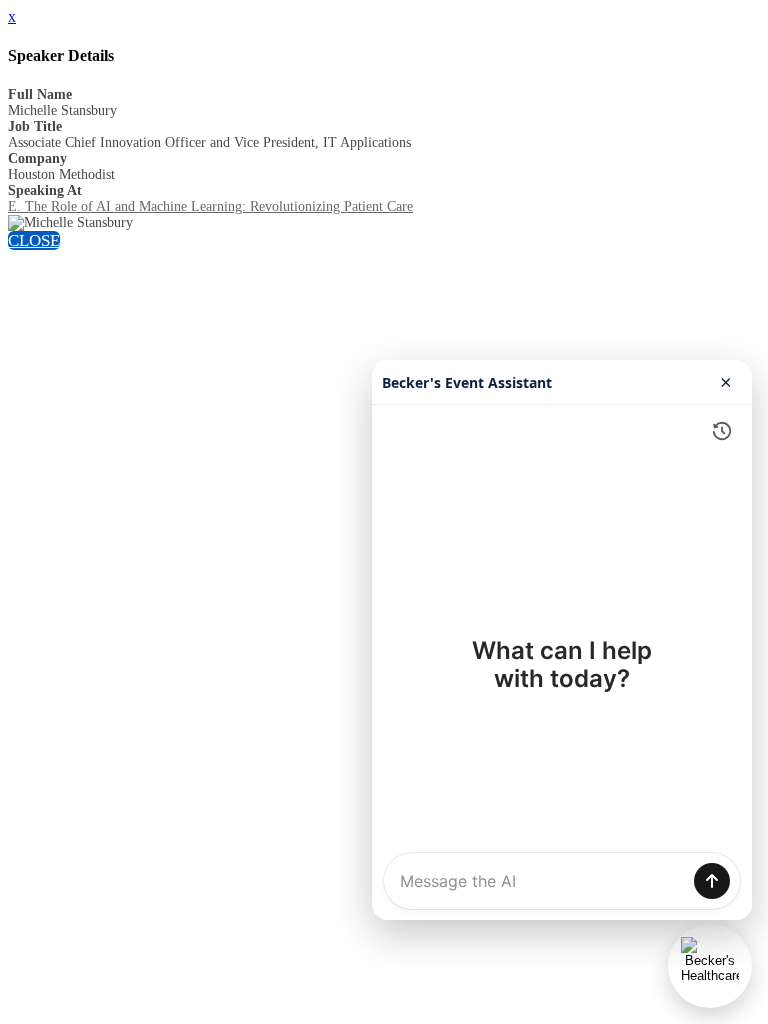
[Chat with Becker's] (710, 966)
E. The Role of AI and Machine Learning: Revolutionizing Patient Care (210, 206)
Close (34, 240)
